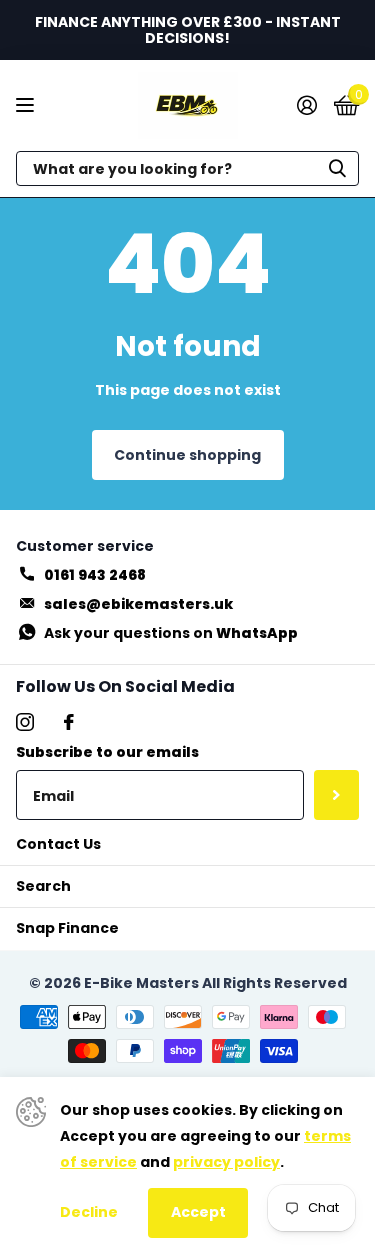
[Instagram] (25, 722)
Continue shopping (187, 455)
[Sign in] (306, 105)
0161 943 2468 (95, 575)
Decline (89, 1212)
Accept (198, 1212)
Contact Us (58, 844)
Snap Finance (67, 928)
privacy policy (226, 1162)
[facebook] (69, 722)
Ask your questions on (171, 633)
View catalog (27, 105)
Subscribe (336, 795)
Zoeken (337, 168)
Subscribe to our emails (107, 752)
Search (43, 886)
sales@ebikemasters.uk (138, 604)
